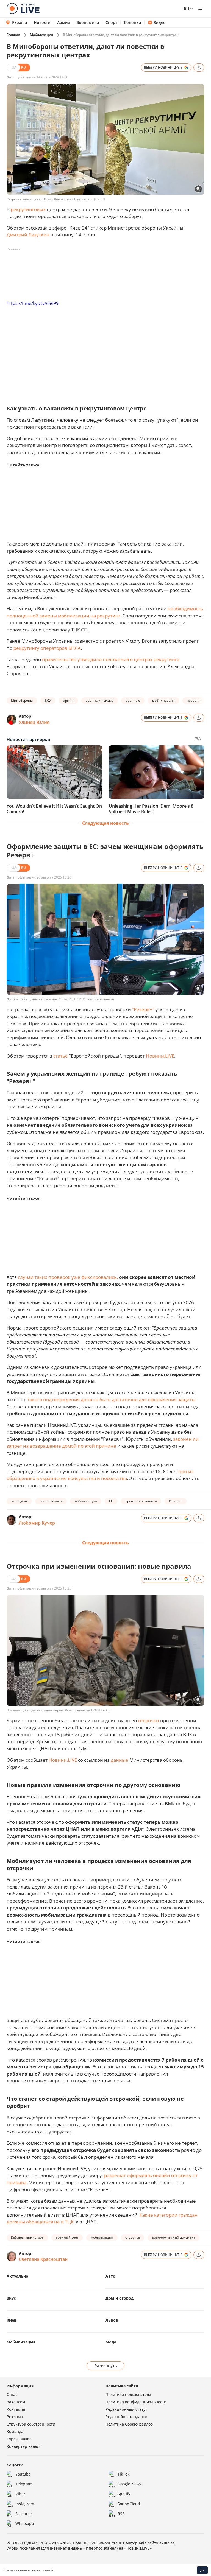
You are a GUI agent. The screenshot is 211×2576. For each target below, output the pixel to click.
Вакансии (16, 2402)
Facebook (24, 2514)
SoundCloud (129, 2504)
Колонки (133, 23)
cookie (48, 2570)
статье (61, 1056)
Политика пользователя (128, 2394)
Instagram (25, 2504)
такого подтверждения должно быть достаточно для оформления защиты (111, 1399)
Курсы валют (19, 2439)
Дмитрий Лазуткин (28, 235)
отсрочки (149, 1720)
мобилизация (163, 700)
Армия (64, 23)
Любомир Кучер (37, 1523)
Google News (130, 2484)
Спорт (111, 23)
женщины (19, 1501)
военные (133, 700)
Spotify (124, 2494)
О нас (12, 2394)
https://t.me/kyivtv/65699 (33, 303)
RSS (121, 2514)
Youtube (23, 2474)
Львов (112, 2320)
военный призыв (100, 700)
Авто (110, 2276)
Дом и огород (120, 2298)
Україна (19, 22)
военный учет (51, 1501)
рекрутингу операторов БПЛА (47, 648)
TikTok (124, 2474)
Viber (20, 2494)
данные (120, 1760)
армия (68, 700)
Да (202, 2570)
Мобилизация (41, 35)
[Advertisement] (107, 266)
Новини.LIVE (160, 1056)
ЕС (111, 1501)
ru (186, 9)
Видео (159, 23)
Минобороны (22, 700)
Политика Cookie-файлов (129, 2424)
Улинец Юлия (34, 722)
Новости (42, 23)
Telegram (24, 2484)
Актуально (17, 2276)
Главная (13, 35)
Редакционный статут (126, 2409)
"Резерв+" (143, 1009)
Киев (12, 2320)
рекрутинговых (28, 209)
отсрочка (133, 2237)
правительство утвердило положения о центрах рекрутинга (111, 659)
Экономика (88, 23)
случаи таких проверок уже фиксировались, (68, 1277)
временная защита (141, 1501)
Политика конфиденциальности (136, 2402)
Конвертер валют (23, 2446)
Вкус (11, 2298)
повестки (194, 700)
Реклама (15, 2417)
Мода (111, 2342)
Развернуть (106, 2366)
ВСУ (48, 700)
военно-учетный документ (174, 2237)
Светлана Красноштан (43, 2259)
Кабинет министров (27, 2237)
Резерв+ (176, 1501)
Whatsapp (25, 2523)
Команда (15, 2431)
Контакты (16, 2409)
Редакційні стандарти (126, 2417)
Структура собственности (31, 2424)
